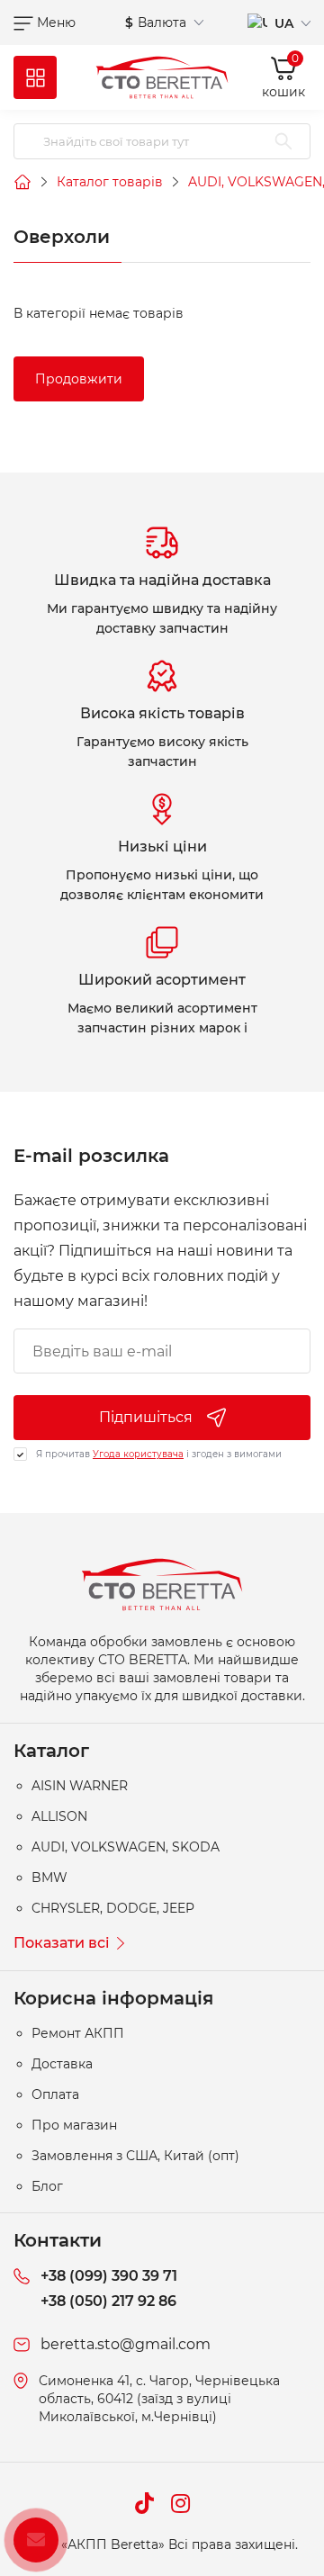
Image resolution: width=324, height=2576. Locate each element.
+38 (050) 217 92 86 (108, 2301)
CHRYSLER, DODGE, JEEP (113, 1908)
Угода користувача (138, 1454)
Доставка (62, 2064)
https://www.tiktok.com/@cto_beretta (144, 2503)
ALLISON (59, 1816)
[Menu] (35, 77)
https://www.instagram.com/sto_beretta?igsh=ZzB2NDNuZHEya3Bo (180, 2503)
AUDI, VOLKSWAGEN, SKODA (126, 1847)
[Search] (283, 141)
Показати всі (62, 1943)
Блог (47, 2186)
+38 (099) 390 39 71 (109, 2276)
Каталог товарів (110, 182)
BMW (49, 1878)
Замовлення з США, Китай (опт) (135, 2156)
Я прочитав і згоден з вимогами (159, 1454)
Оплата (55, 2094)
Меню (54, 23)
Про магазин (74, 2125)
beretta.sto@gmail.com (126, 2344)
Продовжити (79, 379)
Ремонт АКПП (78, 2033)
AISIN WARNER (80, 1786)
